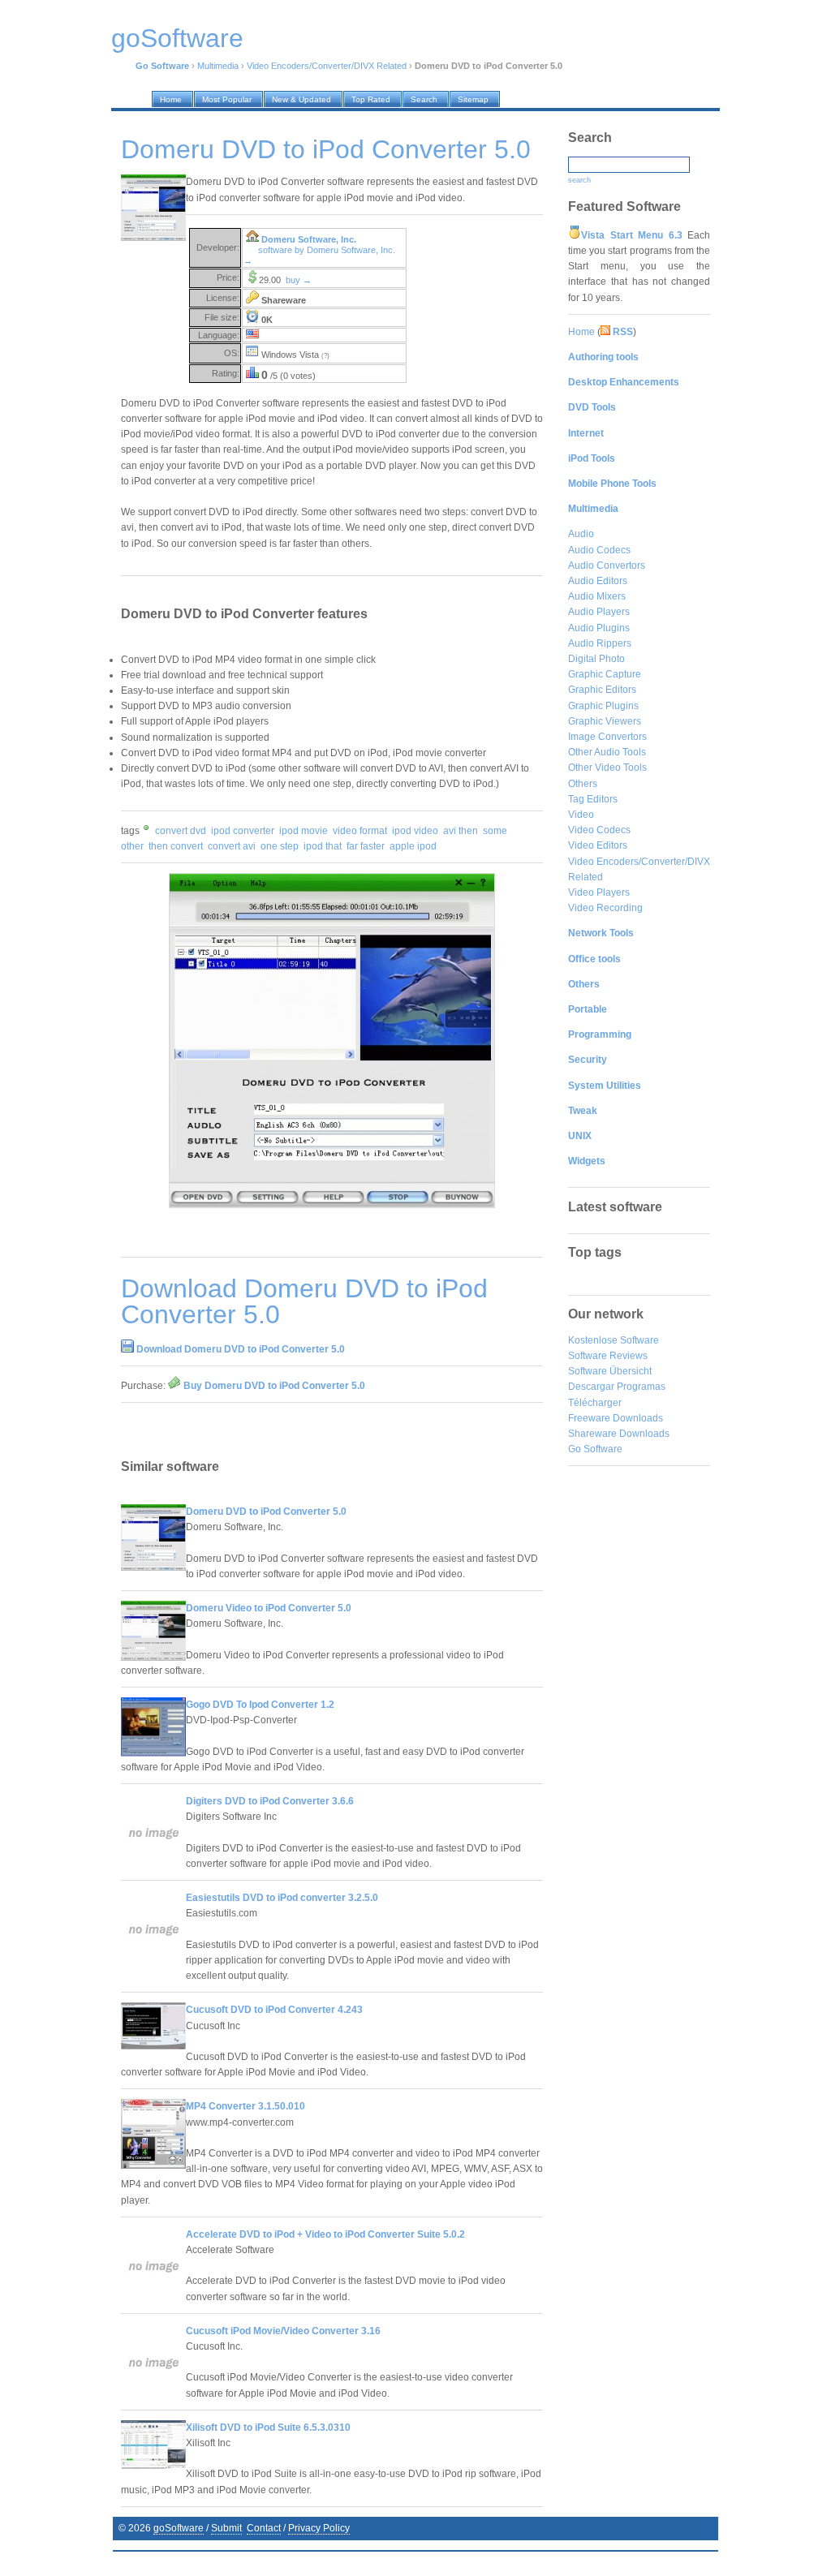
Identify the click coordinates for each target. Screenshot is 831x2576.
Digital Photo (596, 659)
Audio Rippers (600, 643)
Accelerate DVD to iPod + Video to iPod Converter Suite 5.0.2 (325, 2234)
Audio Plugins (599, 628)
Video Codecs (599, 830)
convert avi (232, 846)
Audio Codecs (599, 550)
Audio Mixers (597, 596)
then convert (176, 846)
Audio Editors (598, 581)
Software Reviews (608, 1356)
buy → (299, 280)
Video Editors (598, 845)
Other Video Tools (607, 768)
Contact (264, 2528)
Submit (226, 2528)
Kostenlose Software (614, 1340)
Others (583, 784)
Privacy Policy (319, 2528)
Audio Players (599, 612)
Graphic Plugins (603, 706)
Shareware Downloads (619, 1434)
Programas (641, 1387)
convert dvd (181, 831)
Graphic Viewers (605, 721)
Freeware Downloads (616, 1418)
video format (360, 831)
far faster (366, 846)
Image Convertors (607, 737)
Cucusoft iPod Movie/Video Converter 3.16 (283, 2331)
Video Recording (605, 908)
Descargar (591, 1387)
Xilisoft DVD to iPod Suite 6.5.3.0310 (268, 2428)
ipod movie (304, 831)
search (579, 180)
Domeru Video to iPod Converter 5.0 (269, 1608)
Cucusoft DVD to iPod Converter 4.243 (274, 2010)
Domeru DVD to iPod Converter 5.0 (266, 1512)
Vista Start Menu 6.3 (632, 235)
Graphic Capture (605, 674)
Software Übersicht (610, 1371)
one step (280, 846)
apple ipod (413, 846)
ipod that (323, 846)
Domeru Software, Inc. (309, 239)
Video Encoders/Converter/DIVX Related (327, 66)
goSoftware (179, 2528)
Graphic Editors (602, 690)
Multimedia (218, 66)
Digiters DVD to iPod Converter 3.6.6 (270, 1801)
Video (581, 815)
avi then (461, 831)
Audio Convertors (607, 566)
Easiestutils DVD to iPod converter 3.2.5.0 (282, 1898)
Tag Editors (593, 799)
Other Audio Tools (607, 752)
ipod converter (243, 831)
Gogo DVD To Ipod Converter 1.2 (260, 1705)
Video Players (599, 892)
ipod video (415, 831)
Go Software (595, 1449)
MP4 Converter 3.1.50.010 (245, 2106)
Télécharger (595, 1403)
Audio (581, 534)
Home (581, 332)
